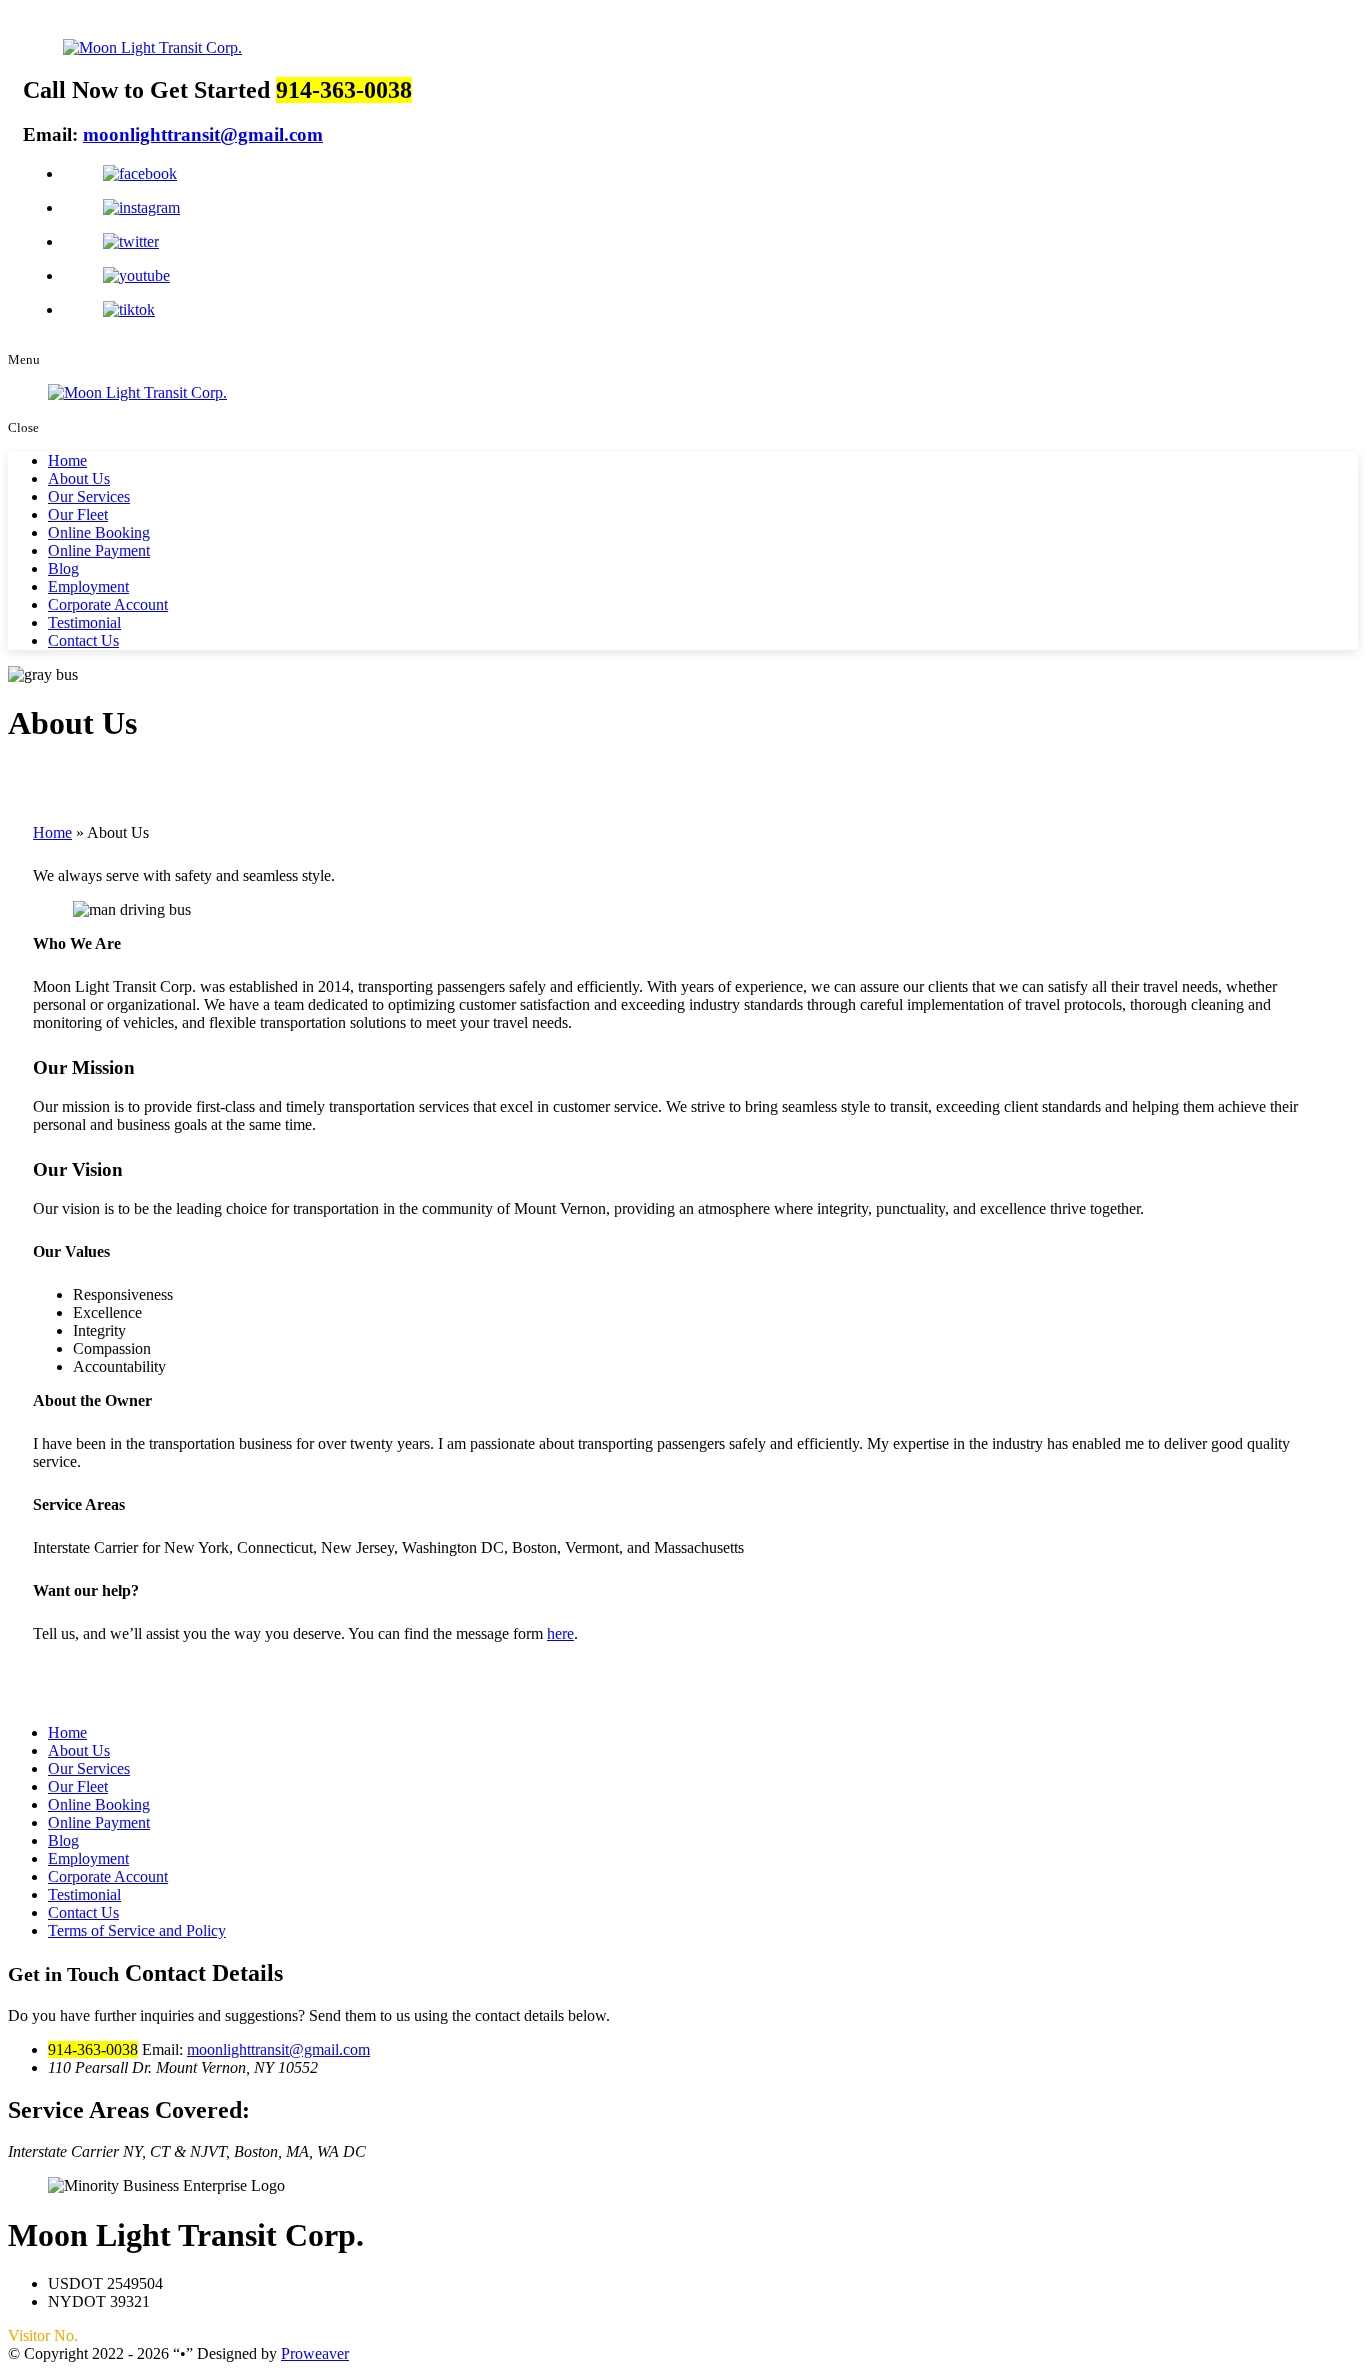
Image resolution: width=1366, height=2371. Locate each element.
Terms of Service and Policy (137, 1930)
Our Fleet (78, 514)
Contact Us (83, 640)
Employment (88, 586)
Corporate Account (108, 604)
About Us (79, 478)
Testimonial (84, 622)
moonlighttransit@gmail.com (203, 134)
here (560, 1633)
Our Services (89, 496)
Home (67, 460)
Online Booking (99, 532)
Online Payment (99, 550)
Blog (63, 568)
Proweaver (315, 2353)
